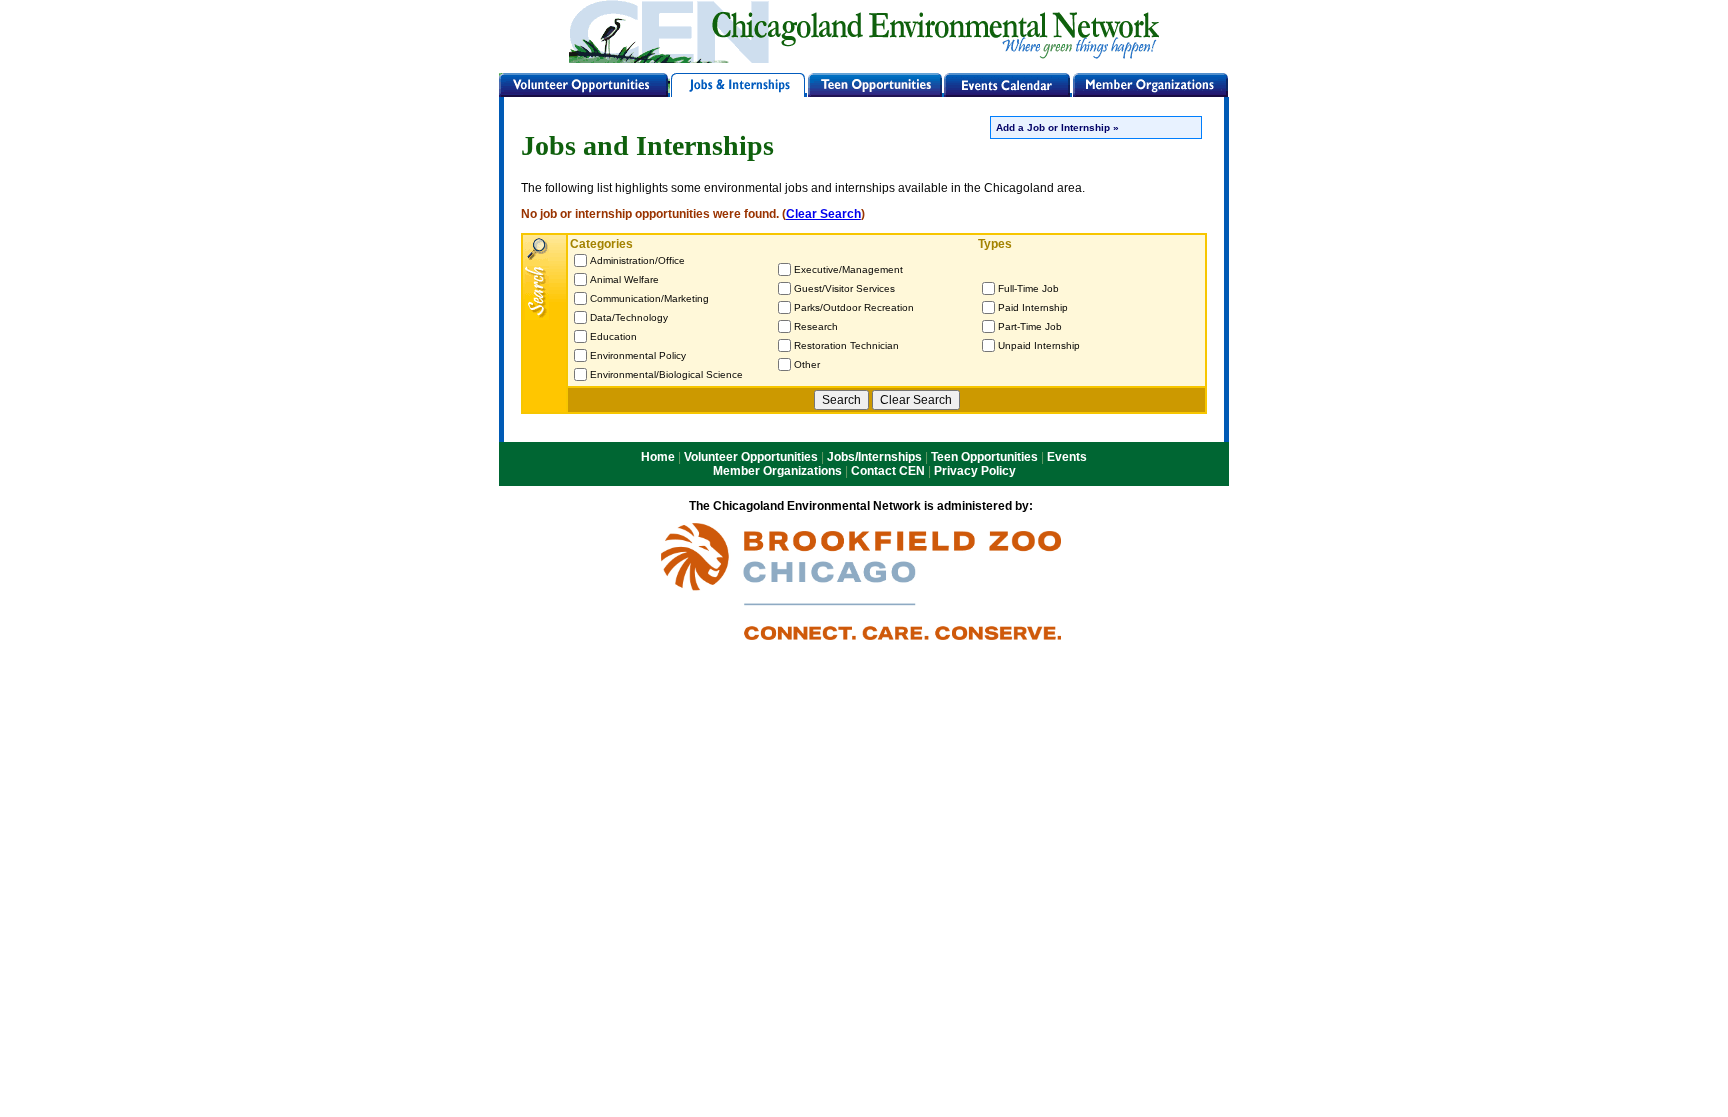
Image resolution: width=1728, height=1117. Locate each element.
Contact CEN (888, 471)
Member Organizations (777, 471)
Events (1067, 457)
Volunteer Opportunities (751, 457)
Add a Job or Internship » (1057, 127)
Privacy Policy (975, 471)
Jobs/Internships (874, 457)
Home (658, 457)
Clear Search (823, 214)
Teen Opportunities (984, 457)
